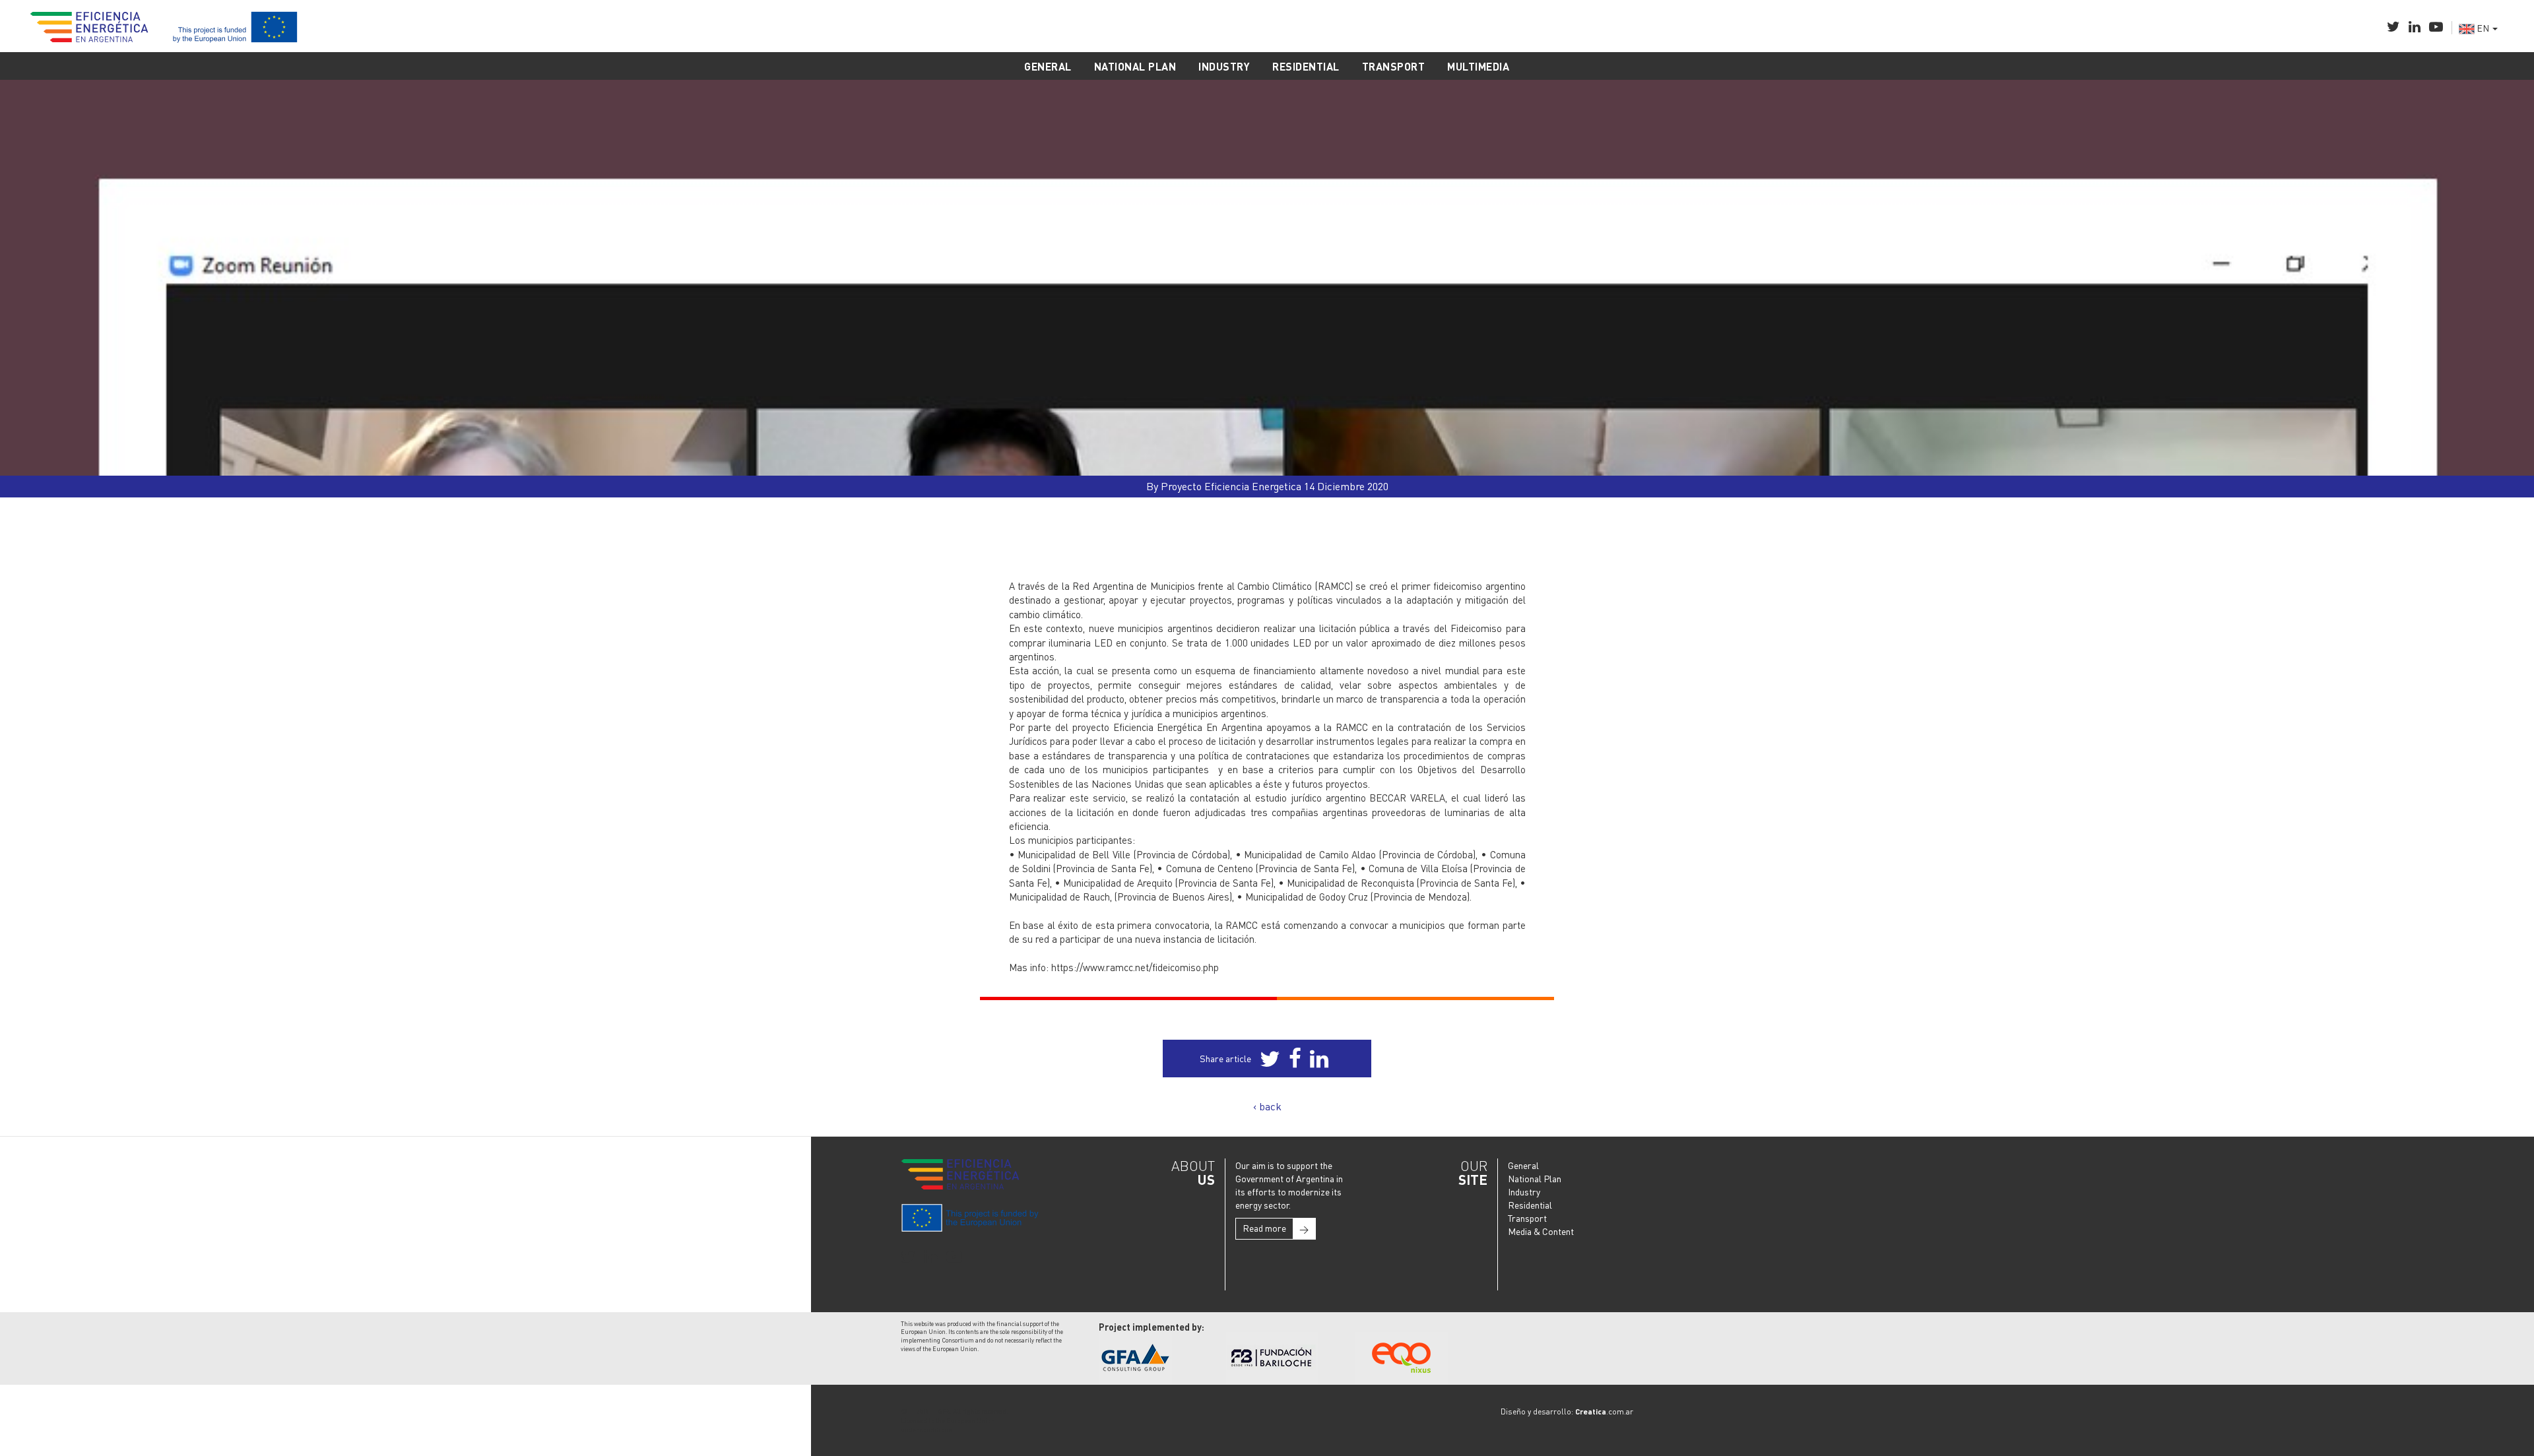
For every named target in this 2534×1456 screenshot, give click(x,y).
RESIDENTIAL (1306, 66)
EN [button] (2483, 28)
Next (2499, 459)
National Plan (1535, 1178)
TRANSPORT (1394, 66)
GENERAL (1048, 66)
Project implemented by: (1152, 1327)
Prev (35, 459)
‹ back (1267, 1106)
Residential (1530, 1205)
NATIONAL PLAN (1135, 66)
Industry (1524, 1191)
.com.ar (1604, 1411)
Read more (1276, 1228)
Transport (1527, 1218)
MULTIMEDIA (1478, 66)
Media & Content (1541, 1231)
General (1523, 1165)
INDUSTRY (1224, 66)
